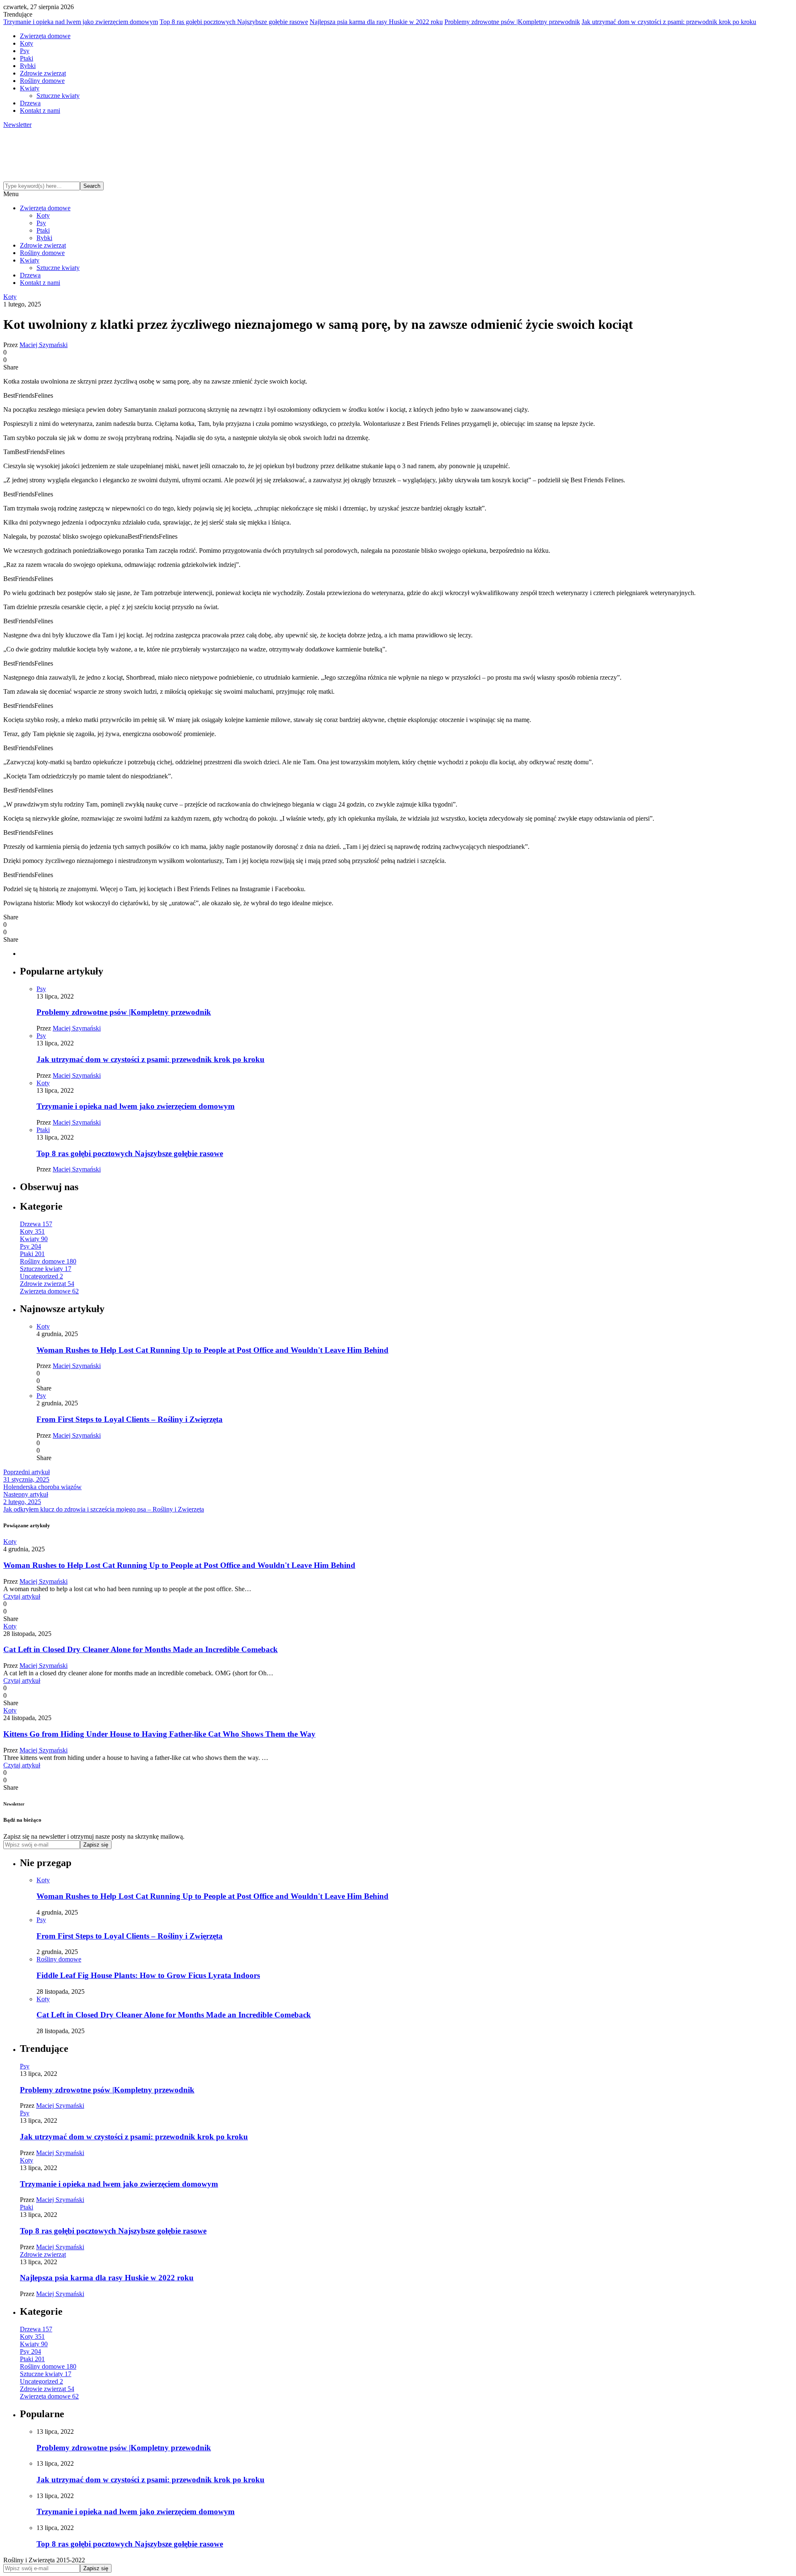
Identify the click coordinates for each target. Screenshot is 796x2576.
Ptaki (27, 58)
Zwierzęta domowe (45, 36)
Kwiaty (30, 88)
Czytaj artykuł (22, 1596)
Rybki (28, 66)
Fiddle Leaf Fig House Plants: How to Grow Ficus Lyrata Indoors (148, 1975)
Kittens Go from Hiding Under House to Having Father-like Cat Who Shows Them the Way (159, 1734)
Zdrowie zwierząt (43, 73)
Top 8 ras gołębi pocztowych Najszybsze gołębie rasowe (234, 22)
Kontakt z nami (40, 111)
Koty (27, 43)
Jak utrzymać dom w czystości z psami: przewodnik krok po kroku (669, 22)
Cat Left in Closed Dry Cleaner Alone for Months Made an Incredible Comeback (141, 1649)
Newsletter (17, 125)
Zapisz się (96, 1845)
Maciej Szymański (44, 345)
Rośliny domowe (42, 81)
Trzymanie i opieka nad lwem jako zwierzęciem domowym (81, 22)
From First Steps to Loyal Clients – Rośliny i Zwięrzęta (130, 1419)
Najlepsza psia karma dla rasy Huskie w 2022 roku (376, 22)
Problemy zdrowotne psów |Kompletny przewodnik (512, 22)
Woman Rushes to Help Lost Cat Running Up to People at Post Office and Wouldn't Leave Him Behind (212, 1350)
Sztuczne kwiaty (58, 96)
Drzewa (30, 103)
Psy (25, 51)
